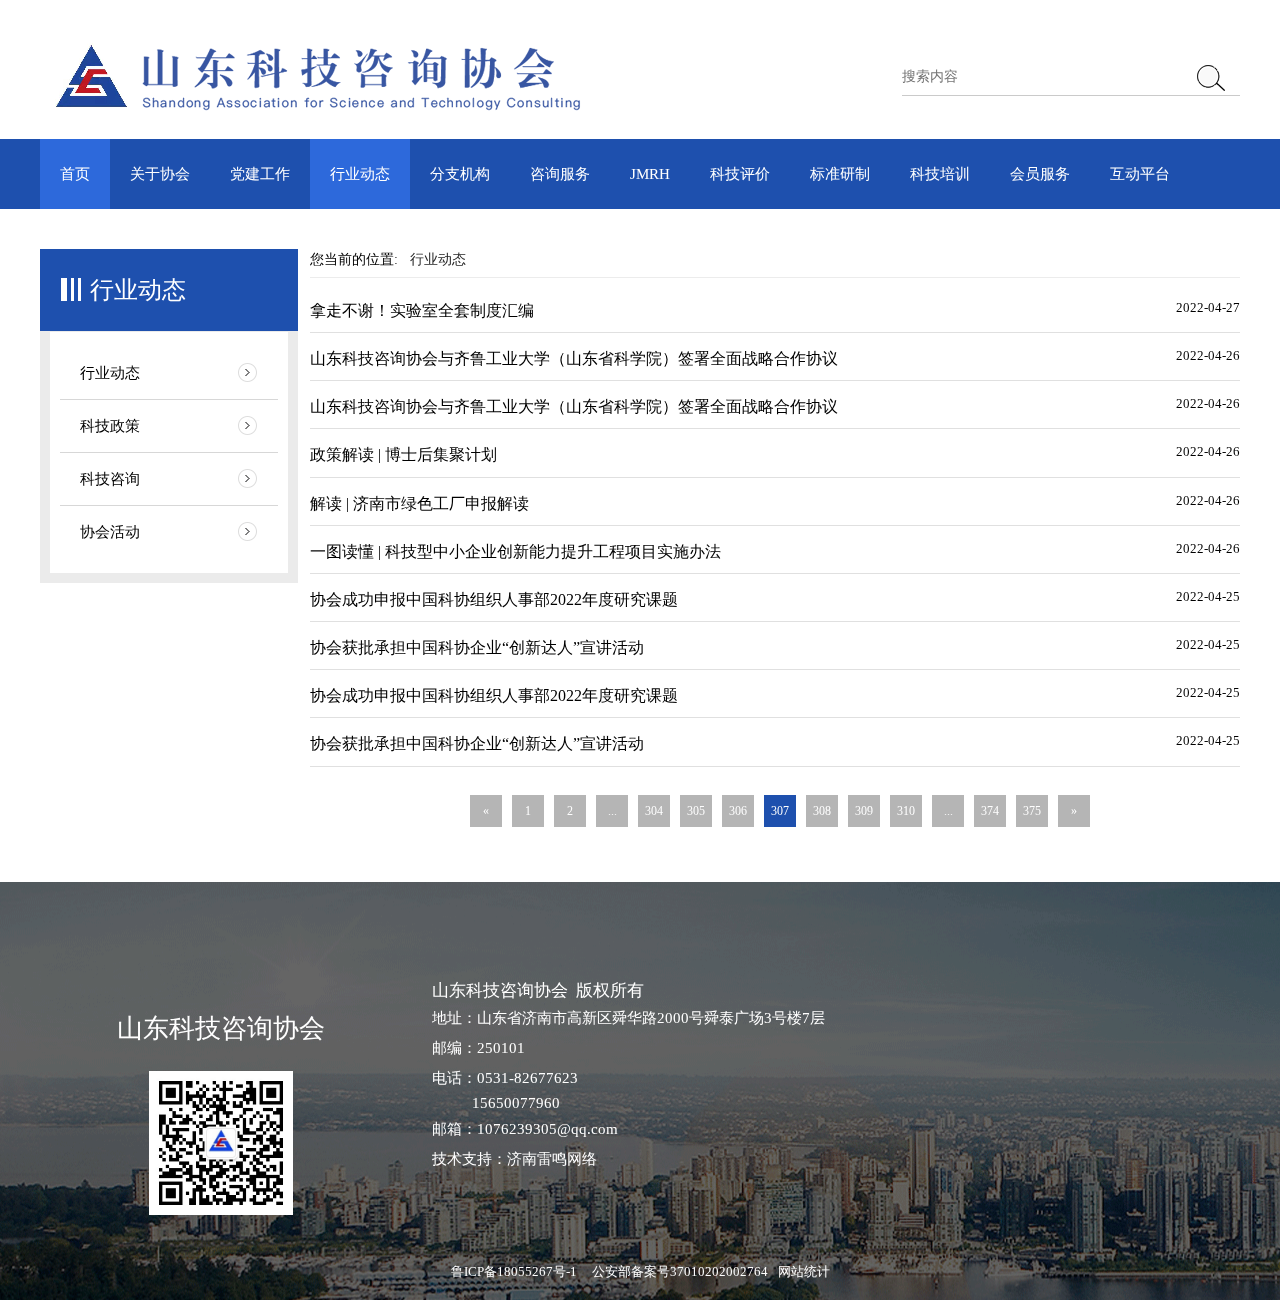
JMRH (650, 174)
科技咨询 (110, 479)
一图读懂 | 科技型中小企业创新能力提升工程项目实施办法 (515, 551)
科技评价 (740, 174)
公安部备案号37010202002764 (680, 1272)
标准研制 (840, 174)
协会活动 (110, 532)
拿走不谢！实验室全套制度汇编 (422, 310)
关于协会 (160, 174)
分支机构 (460, 174)
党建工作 (260, 174)
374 (990, 811)
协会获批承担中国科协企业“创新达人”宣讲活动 (477, 647)
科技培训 (940, 174)
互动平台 (1140, 174)
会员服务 (1040, 174)
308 (822, 811)
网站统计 (804, 1272)
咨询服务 (560, 174)
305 (696, 811)
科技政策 (110, 426)
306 (738, 811)
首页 (75, 174)
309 (864, 811)
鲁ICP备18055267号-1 (514, 1272)
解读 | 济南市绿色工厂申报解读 (419, 503)
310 (906, 811)
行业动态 (360, 174)
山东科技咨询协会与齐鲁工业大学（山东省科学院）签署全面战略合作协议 (574, 358)
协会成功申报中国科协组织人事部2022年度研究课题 (494, 599)
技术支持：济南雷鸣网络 (514, 1159)
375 (1032, 811)
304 (654, 811)
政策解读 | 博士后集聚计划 (403, 454)
